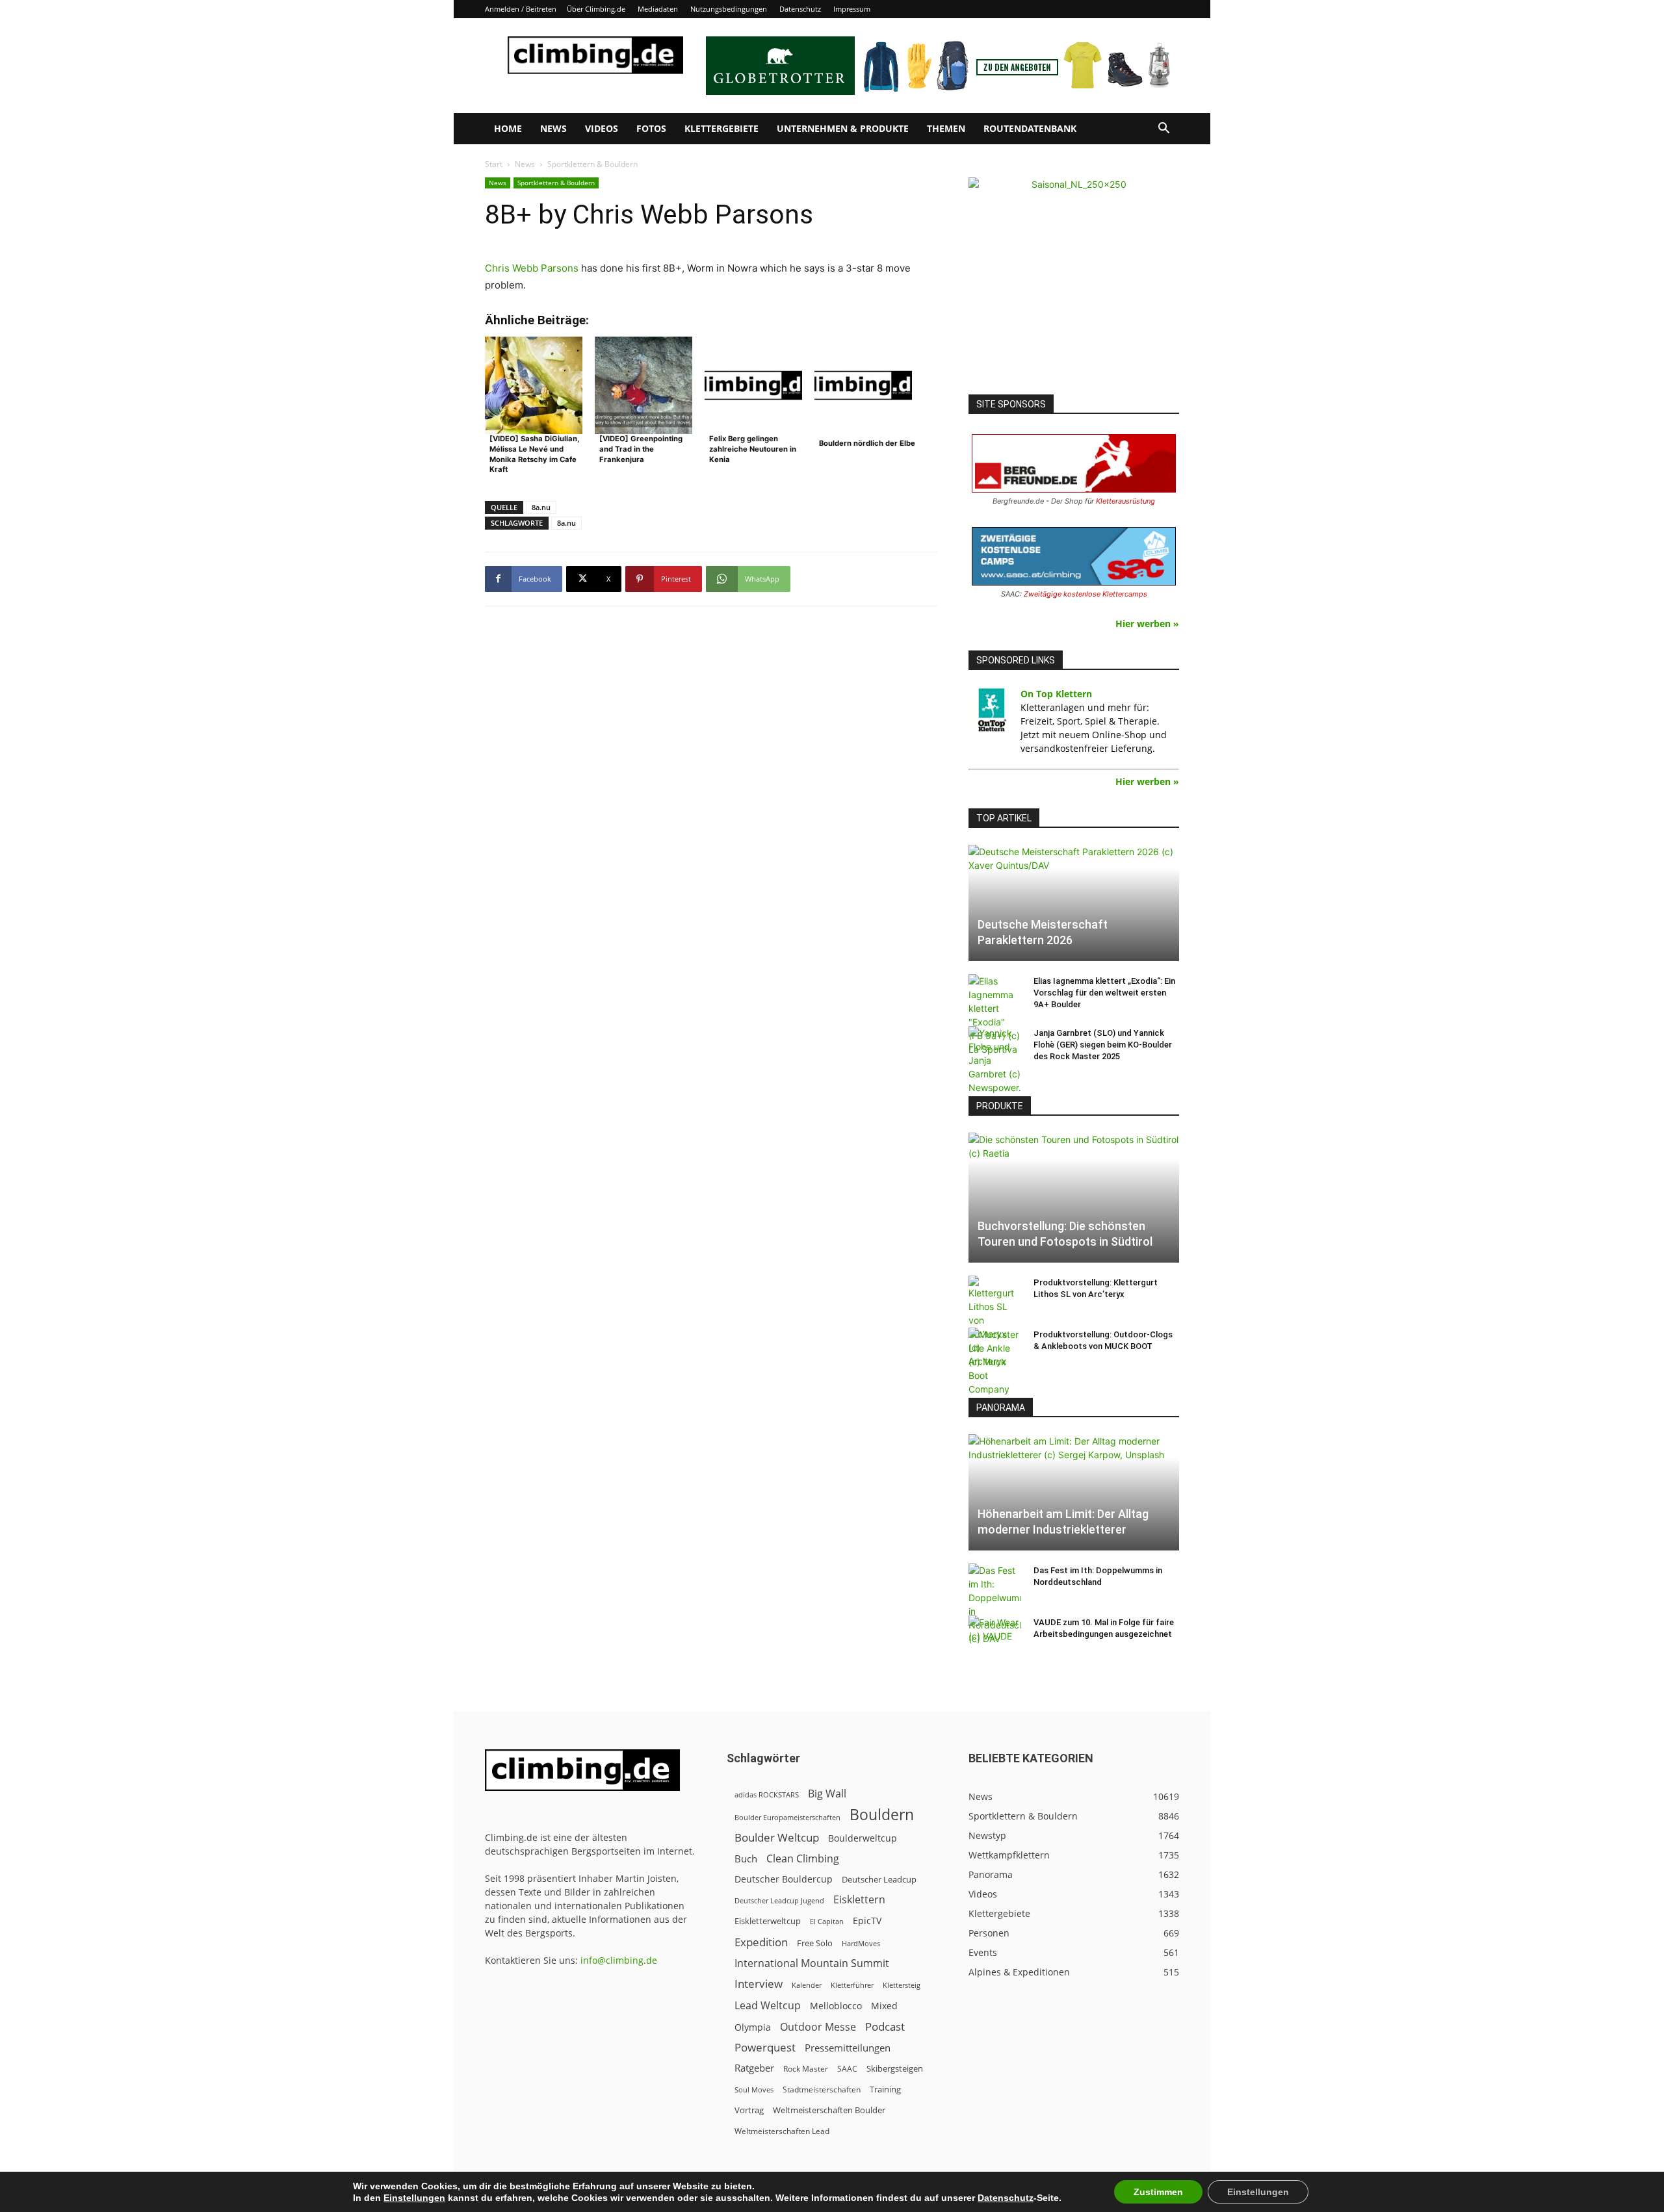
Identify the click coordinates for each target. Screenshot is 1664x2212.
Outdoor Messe (818, 2027)
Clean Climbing (803, 1859)
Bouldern (882, 1815)
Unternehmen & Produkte (843, 128)
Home (508, 128)
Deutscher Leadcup (879, 1879)
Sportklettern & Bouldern (556, 183)
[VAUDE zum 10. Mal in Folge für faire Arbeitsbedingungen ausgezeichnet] (994, 1635)
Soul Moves (754, 2090)
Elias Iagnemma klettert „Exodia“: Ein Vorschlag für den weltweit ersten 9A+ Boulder (1104, 993)
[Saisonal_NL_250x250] (1074, 283)
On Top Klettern (1056, 694)
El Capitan (827, 1922)
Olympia (753, 2027)
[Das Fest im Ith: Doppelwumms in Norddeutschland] (994, 1604)
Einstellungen (414, 2198)
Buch (746, 1858)
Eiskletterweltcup (768, 1921)
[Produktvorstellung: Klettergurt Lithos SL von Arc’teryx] (994, 1322)
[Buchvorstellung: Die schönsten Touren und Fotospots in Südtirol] (1074, 1198)
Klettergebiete (721, 128)
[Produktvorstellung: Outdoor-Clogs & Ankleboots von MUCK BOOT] (994, 1362)
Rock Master (806, 2069)
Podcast (885, 2026)
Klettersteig (902, 1985)
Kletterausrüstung (1125, 501)
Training (885, 2089)
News (553, 128)
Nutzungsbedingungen (729, 9)
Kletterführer (852, 1985)
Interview (759, 1984)
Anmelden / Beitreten (521, 9)
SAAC (847, 2069)
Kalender (807, 1985)
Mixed (884, 2006)
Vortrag (749, 2110)
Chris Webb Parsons (532, 268)
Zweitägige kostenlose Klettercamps (1085, 594)
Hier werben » (1147, 624)
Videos (602, 128)
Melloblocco (836, 2006)
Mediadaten (658, 9)
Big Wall (827, 1794)
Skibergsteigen (895, 2068)
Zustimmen (1158, 2192)
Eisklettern (859, 1900)
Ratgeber (754, 2068)
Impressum (852, 9)
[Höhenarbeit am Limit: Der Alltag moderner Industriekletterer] (1074, 1492)
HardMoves (861, 1943)
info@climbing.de (619, 1960)
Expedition (761, 1942)
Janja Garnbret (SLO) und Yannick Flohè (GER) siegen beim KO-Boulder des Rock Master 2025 (1103, 1045)
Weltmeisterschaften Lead (782, 2131)
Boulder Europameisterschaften (787, 1817)
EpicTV (867, 1921)
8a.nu (541, 507)
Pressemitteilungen (848, 2048)
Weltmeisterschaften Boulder (829, 2110)
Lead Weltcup (768, 2006)
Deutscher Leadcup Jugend (779, 1900)
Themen (946, 128)
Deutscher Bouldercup (784, 1879)
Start (494, 164)
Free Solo (815, 1943)
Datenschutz (800, 9)
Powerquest (765, 2047)
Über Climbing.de (596, 9)
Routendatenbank (1030, 128)
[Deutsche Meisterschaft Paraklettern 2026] (1074, 903)
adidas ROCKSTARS (767, 1794)
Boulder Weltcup (777, 1837)
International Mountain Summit (812, 1963)
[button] (1163, 130)
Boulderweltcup (863, 1838)
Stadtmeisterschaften (822, 2090)
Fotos (651, 128)
